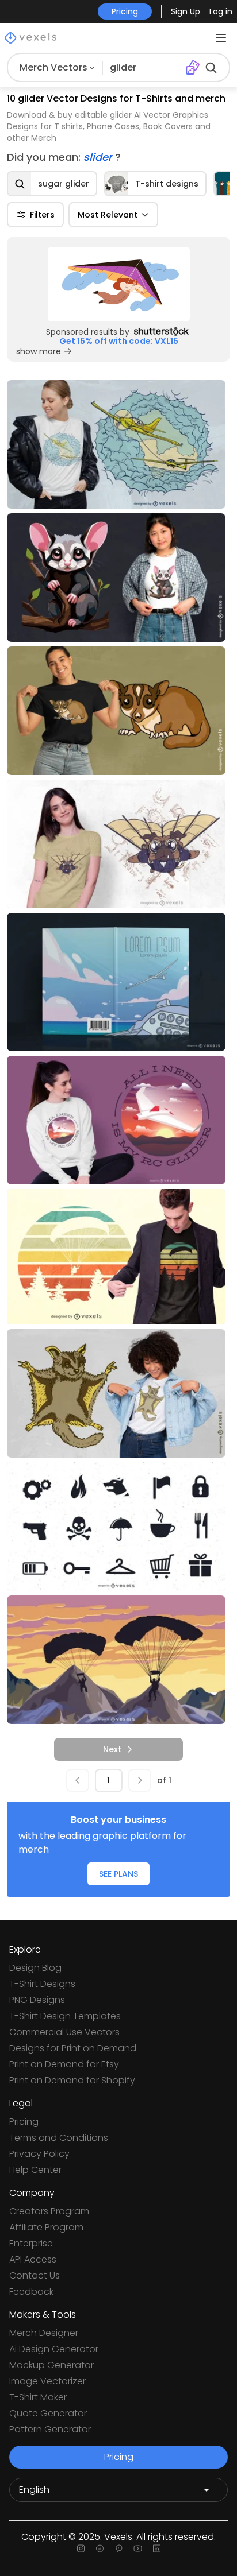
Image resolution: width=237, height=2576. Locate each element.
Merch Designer (44, 2333)
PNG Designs (37, 2000)
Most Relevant (108, 215)
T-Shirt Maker (38, 2397)
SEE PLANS (118, 1874)
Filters (42, 215)
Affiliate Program (46, 2227)
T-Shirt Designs (42, 1984)
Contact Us (35, 2275)
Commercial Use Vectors (64, 2032)
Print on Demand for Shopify (72, 2080)
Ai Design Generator (54, 2349)
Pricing (24, 2122)
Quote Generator (48, 2413)
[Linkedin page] (157, 2548)
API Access (33, 2259)
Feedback (31, 2292)
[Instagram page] (81, 2548)
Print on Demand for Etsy (64, 2064)
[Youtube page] (138, 2548)
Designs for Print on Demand (73, 2048)
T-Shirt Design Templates (65, 2016)
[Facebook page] (100, 2548)
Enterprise (31, 2243)
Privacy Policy (39, 2154)
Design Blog (35, 1968)
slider (99, 157)
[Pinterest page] (119, 2548)
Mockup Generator (51, 2365)
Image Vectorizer (47, 2381)
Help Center (35, 2170)
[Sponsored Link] (118, 284)
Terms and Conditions (59, 2138)
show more (39, 351)
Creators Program (49, 2211)
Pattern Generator (50, 2429)
